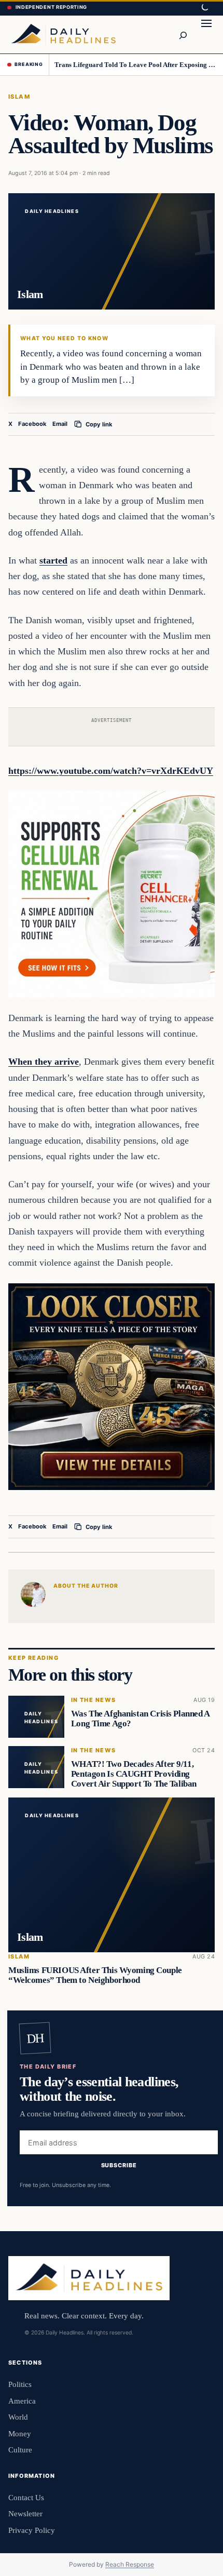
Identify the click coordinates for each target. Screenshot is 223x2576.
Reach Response (130, 2564)
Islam (19, 97)
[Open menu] (206, 34)
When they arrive (44, 1062)
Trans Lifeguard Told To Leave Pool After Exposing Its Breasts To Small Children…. (135, 65)
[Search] (183, 34)
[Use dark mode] (204, 8)
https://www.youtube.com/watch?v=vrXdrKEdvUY (111, 771)
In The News (94, 1701)
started (53, 560)
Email (60, 424)
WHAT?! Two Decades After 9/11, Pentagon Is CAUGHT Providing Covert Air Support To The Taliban (134, 1774)
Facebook (32, 424)
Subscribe (119, 2166)
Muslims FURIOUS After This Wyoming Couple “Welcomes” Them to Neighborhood (95, 1976)
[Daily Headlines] (63, 34)
